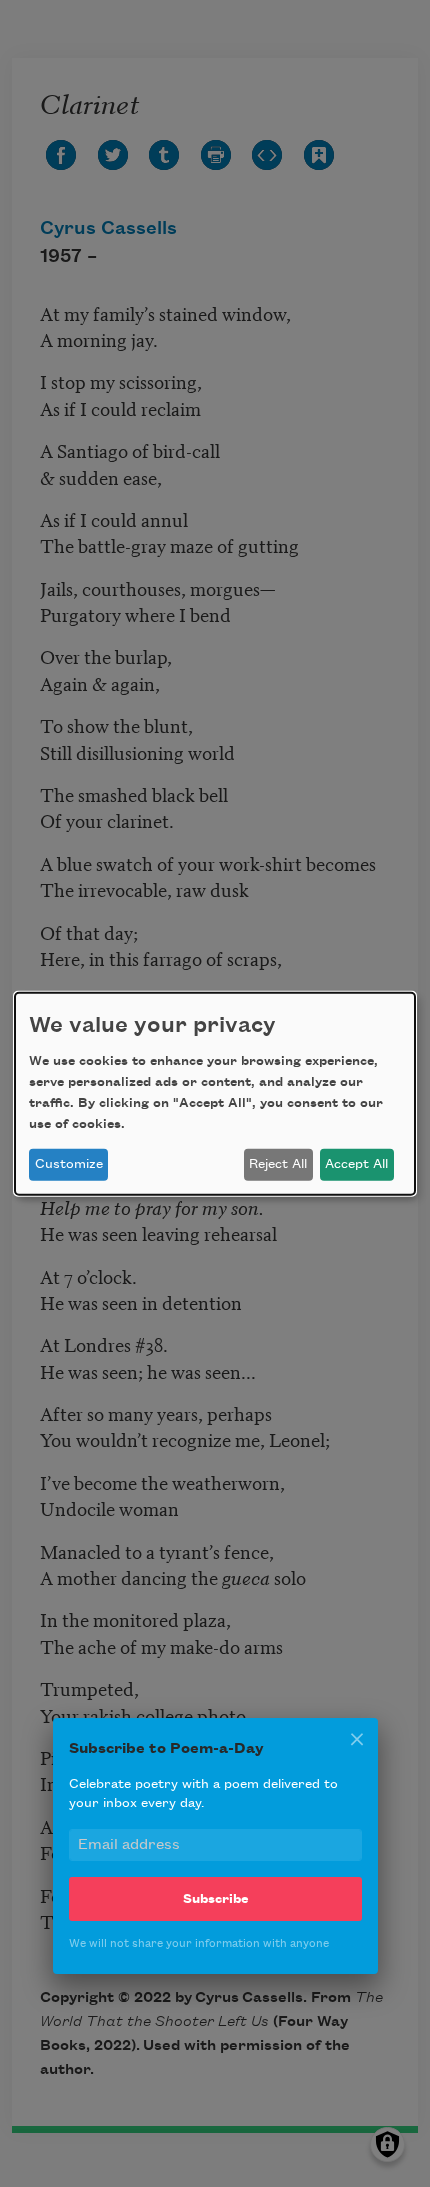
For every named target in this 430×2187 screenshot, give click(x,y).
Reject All (278, 1164)
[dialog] (215, 1093)
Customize (69, 1164)
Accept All (356, 1164)
